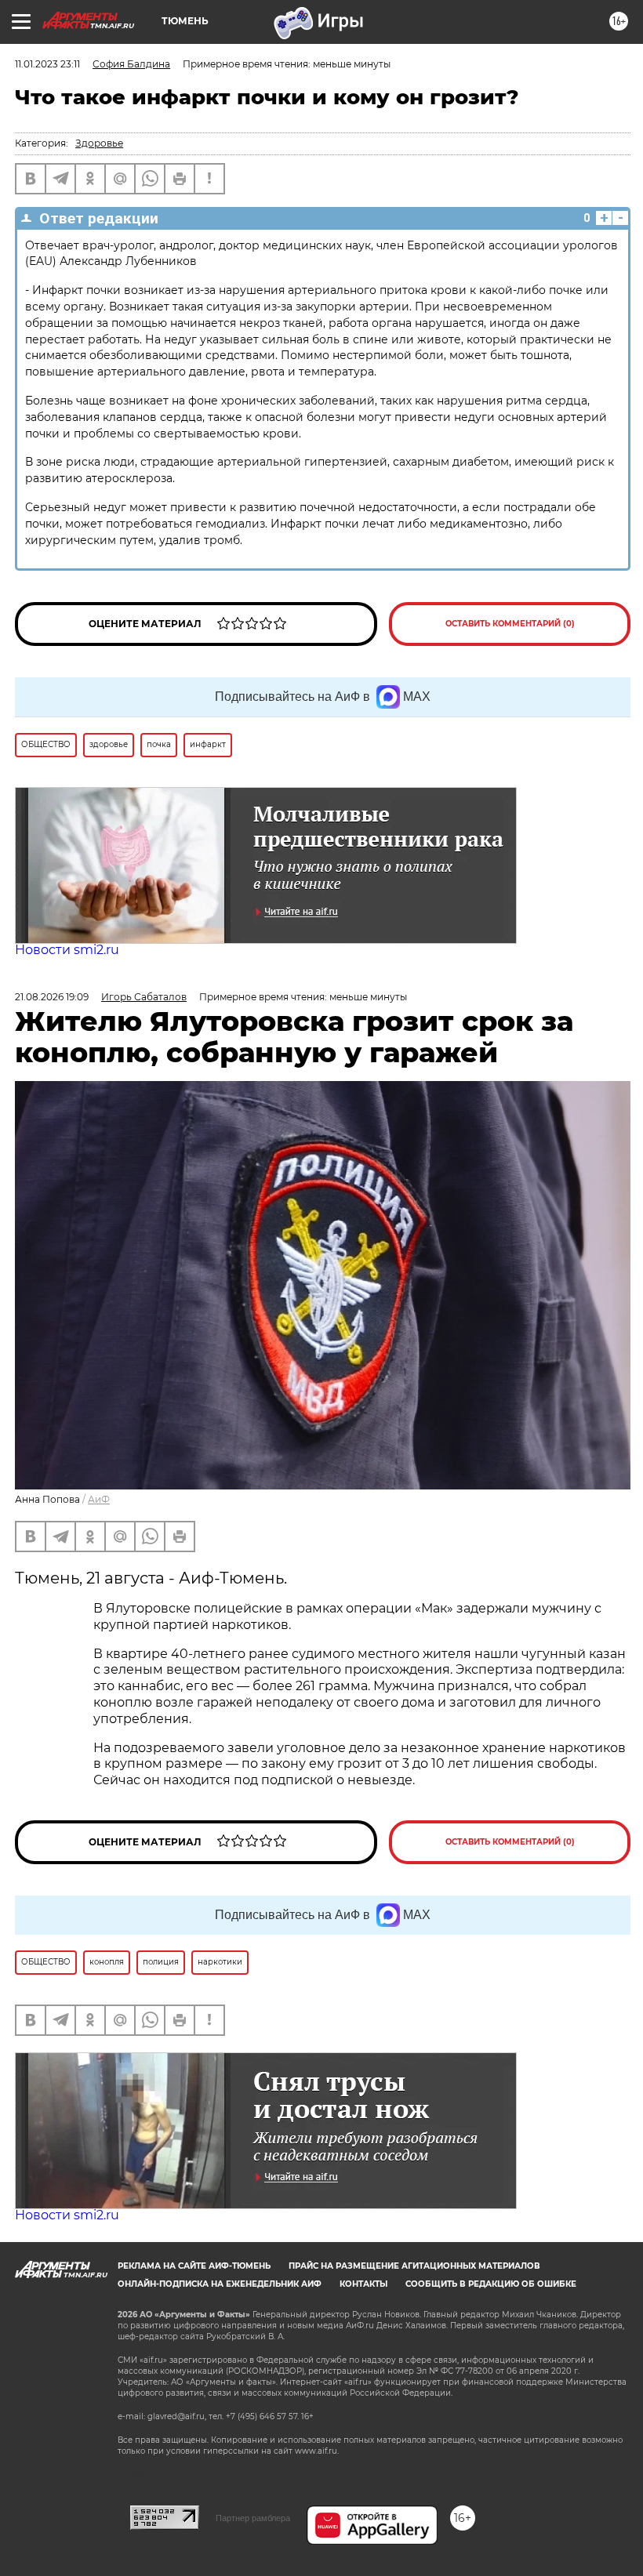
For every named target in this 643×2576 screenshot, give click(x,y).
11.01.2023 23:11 (47, 64)
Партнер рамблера (253, 2518)
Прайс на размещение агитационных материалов (414, 2266)
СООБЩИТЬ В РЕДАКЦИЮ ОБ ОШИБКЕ (491, 2284)
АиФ (99, 1499)
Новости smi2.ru (67, 950)
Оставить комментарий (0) (510, 624)
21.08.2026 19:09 (52, 997)
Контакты (363, 2284)
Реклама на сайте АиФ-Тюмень (194, 2266)
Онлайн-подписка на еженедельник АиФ (220, 2284)
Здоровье (99, 143)
